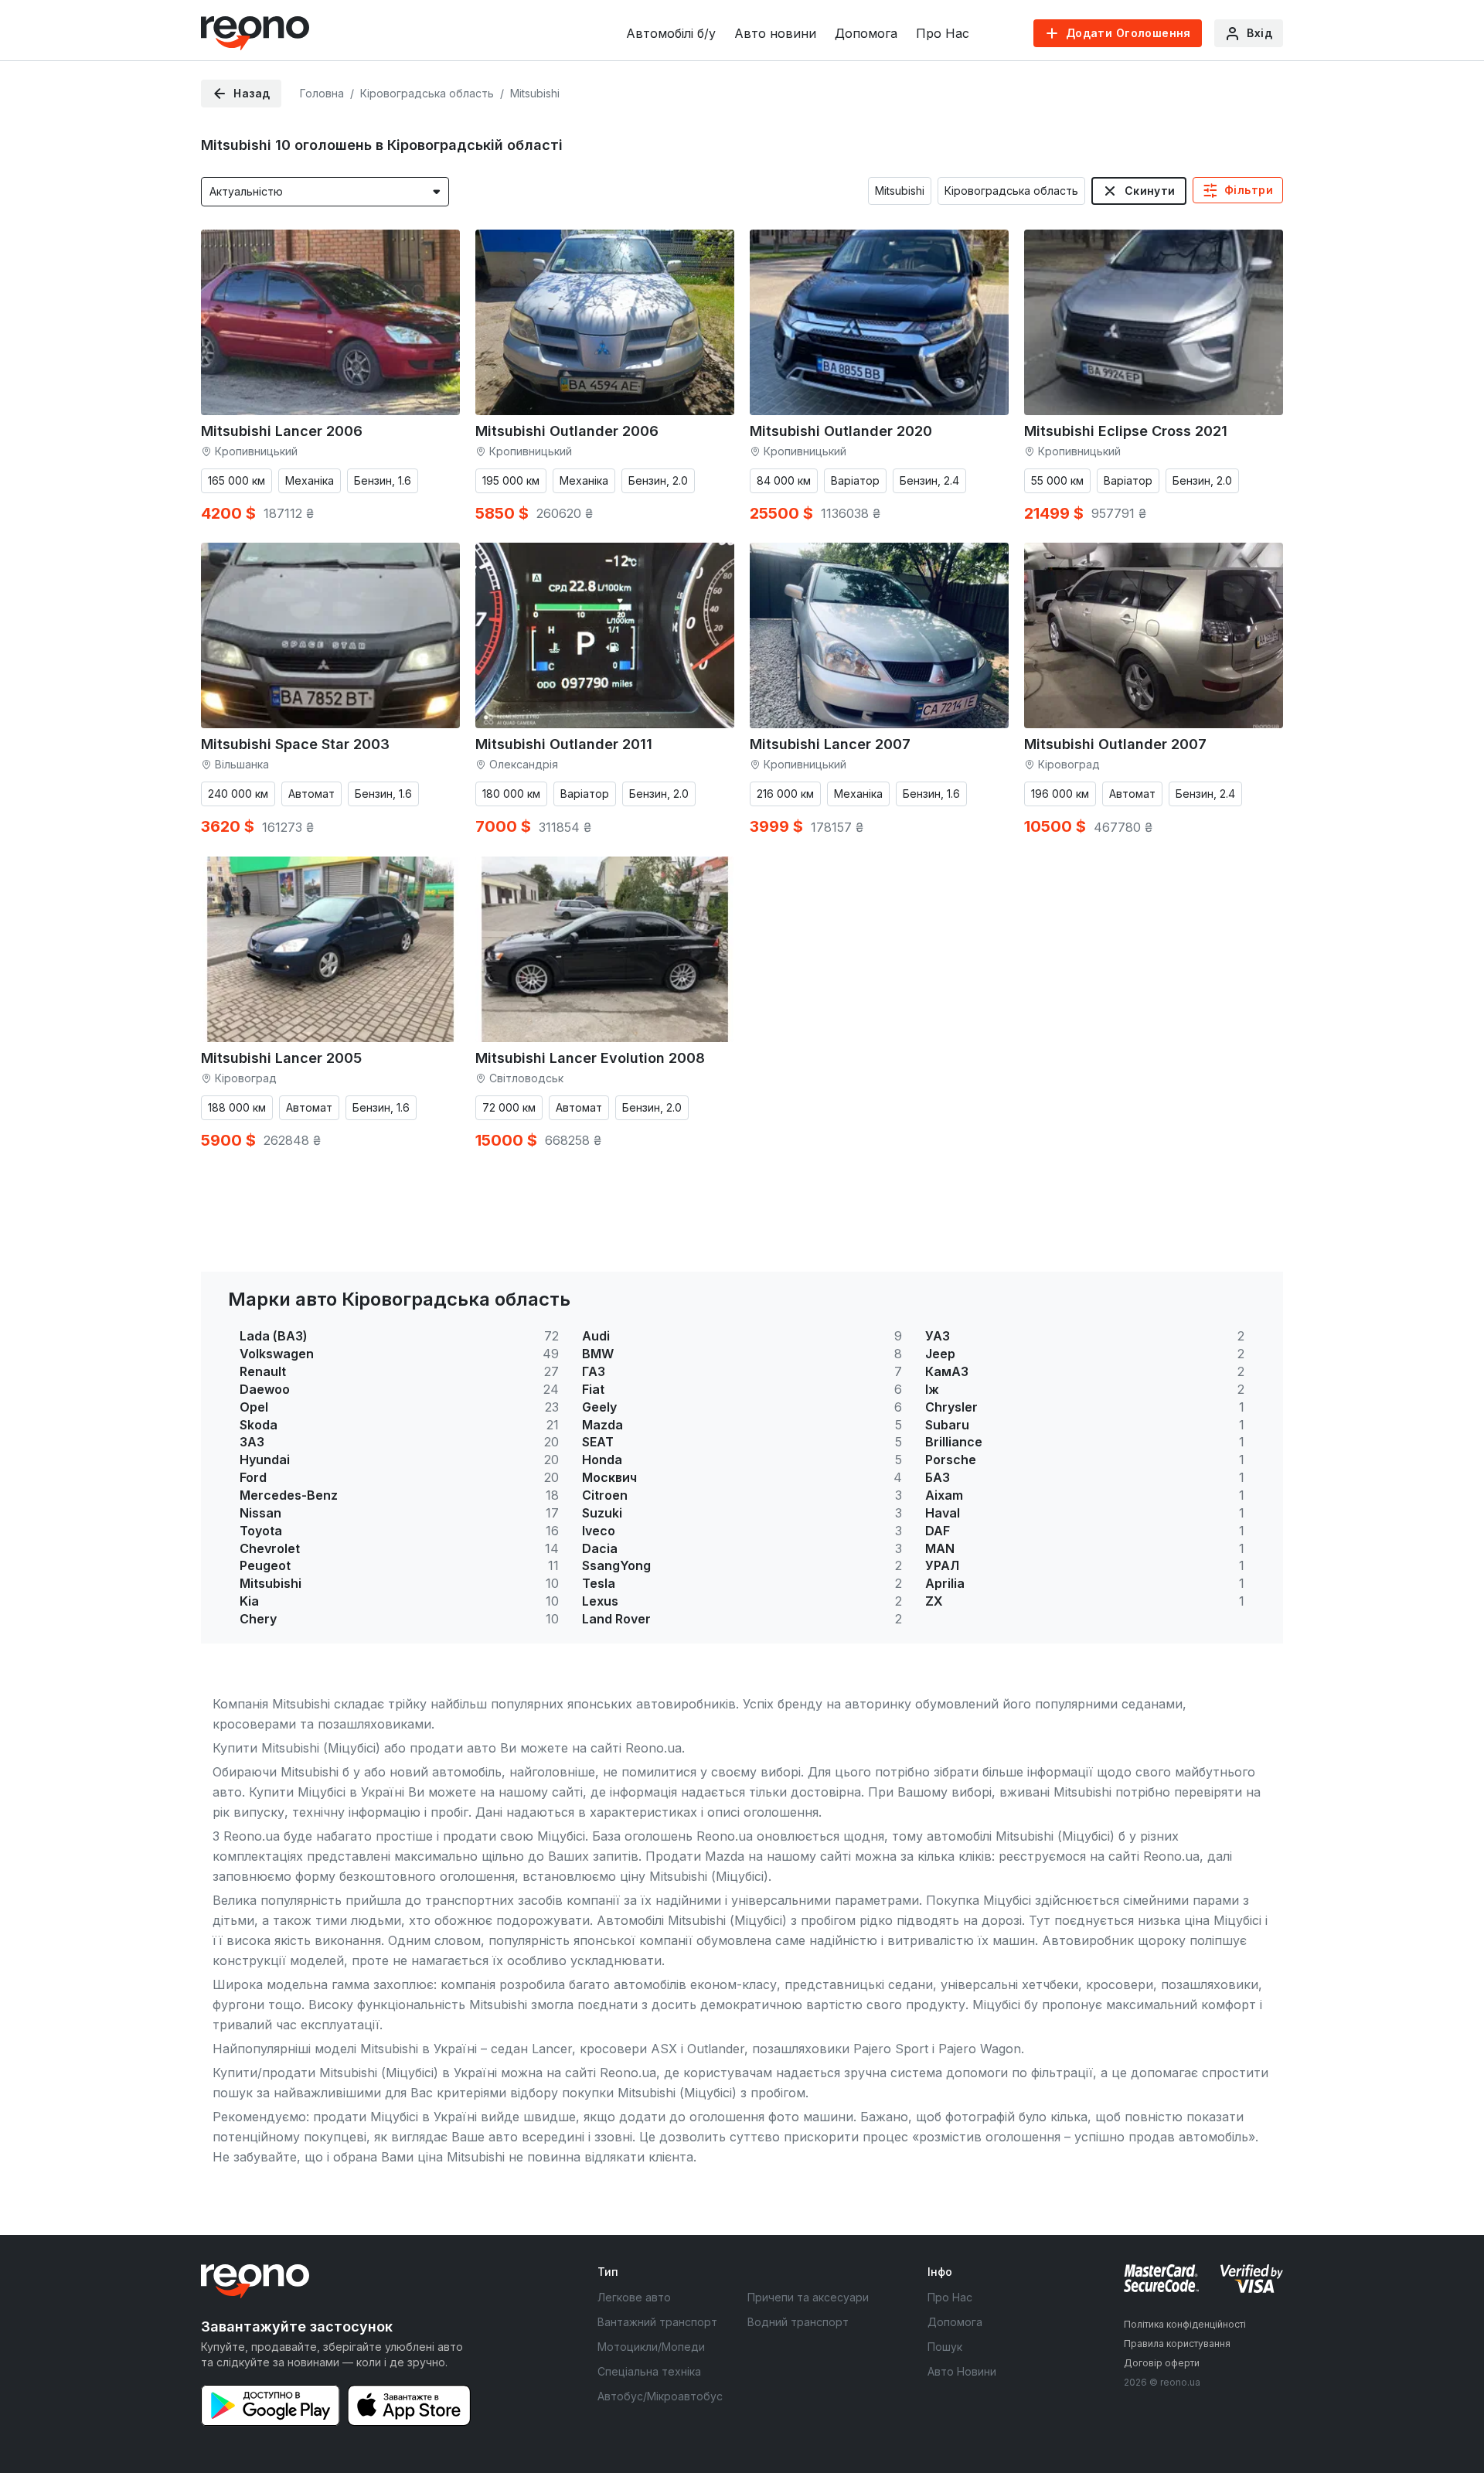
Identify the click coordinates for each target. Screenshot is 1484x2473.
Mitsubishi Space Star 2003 (295, 744)
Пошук (945, 2347)
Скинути (1150, 191)
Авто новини (775, 33)
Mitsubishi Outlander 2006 (567, 431)
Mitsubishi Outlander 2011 (564, 744)
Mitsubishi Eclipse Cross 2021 (1126, 431)
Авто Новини (962, 2371)
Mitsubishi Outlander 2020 (841, 431)
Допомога (866, 33)
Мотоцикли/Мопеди (651, 2347)
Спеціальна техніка (649, 2371)
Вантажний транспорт (657, 2322)
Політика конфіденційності (1185, 2324)
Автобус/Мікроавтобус (660, 2396)
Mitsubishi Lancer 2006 (282, 431)
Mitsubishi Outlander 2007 (1115, 744)
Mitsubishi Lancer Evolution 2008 (590, 1058)
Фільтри (1249, 190)
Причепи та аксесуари (808, 2297)
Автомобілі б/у (671, 33)
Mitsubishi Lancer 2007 (830, 744)
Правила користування (1177, 2344)
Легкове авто (634, 2297)
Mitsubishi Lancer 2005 (281, 1058)
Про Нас (943, 33)
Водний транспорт (798, 2322)
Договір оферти (1162, 2363)
